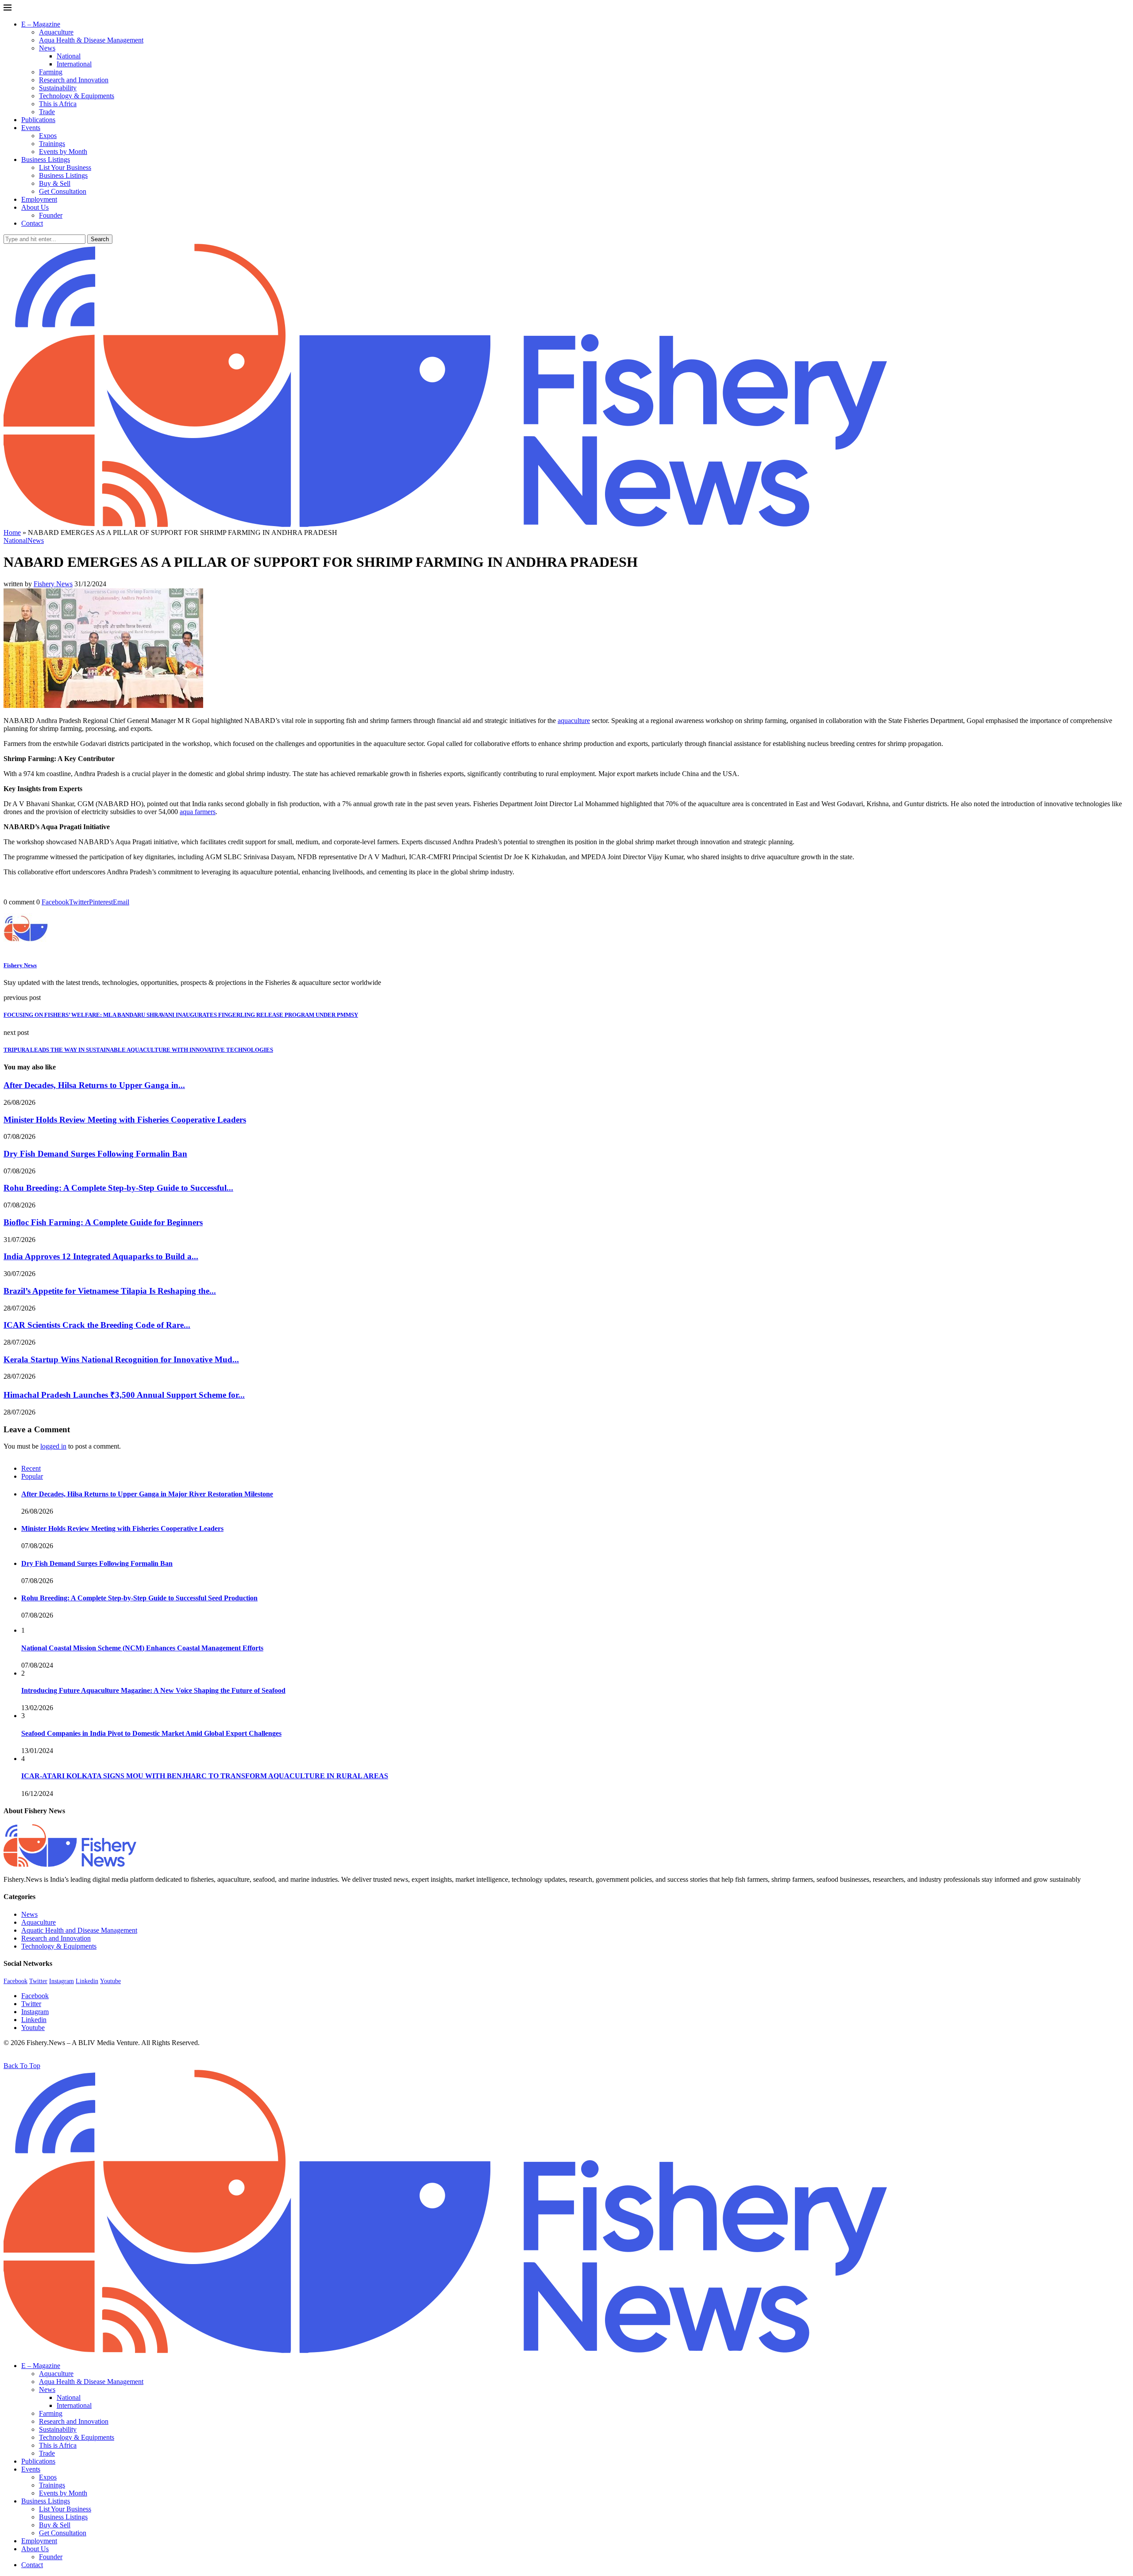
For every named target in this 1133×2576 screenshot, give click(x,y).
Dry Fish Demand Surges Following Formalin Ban (95, 1154)
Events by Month (63, 152)
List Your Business (65, 167)
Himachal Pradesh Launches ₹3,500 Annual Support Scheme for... (124, 1395)
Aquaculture (56, 32)
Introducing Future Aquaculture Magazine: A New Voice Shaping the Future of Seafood (153, 1690)
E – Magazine (41, 24)
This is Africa (58, 104)
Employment (39, 199)
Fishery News (53, 584)
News (47, 48)
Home (12, 533)
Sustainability (58, 88)
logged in (53, 1446)
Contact (32, 223)
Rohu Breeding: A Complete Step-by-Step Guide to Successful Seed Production (139, 1598)
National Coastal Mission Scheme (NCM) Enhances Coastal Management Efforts (142, 1648)
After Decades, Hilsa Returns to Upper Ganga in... (94, 1085)
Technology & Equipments (77, 96)
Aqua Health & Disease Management (91, 40)
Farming (51, 72)
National (69, 56)
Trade (47, 112)
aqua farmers (198, 812)
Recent (31, 1468)
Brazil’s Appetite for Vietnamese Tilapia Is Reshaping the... (110, 1291)
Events (31, 128)
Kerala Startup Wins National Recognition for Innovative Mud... (121, 1359)
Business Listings (46, 160)
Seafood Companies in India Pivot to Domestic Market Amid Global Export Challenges (151, 1733)
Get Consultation (63, 191)
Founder (51, 215)
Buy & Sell (55, 183)
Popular (32, 1476)
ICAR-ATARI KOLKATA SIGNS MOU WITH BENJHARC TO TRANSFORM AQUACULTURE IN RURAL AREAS (205, 1776)
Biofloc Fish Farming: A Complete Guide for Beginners (103, 1222)
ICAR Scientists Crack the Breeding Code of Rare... (97, 1325)
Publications (38, 120)
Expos (48, 136)
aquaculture (574, 721)
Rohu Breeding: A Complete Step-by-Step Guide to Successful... (118, 1188)
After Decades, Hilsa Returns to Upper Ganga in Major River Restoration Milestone (147, 1494)
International (74, 64)
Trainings (52, 144)
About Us (35, 207)
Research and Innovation (74, 80)
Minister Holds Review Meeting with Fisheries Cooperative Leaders (125, 1120)
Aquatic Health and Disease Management (79, 1930)
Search (100, 239)
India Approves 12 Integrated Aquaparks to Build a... (101, 1256)
